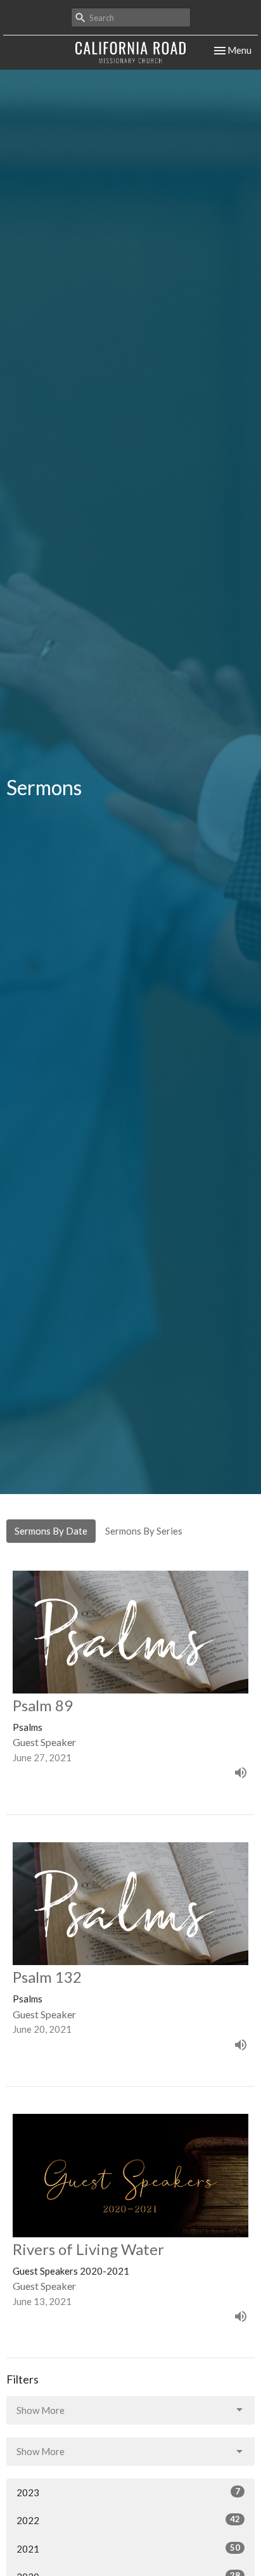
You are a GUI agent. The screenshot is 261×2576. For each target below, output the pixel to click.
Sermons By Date (51, 1531)
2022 (128, 2520)
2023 (128, 2492)
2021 (128, 2548)
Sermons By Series (144, 1531)
